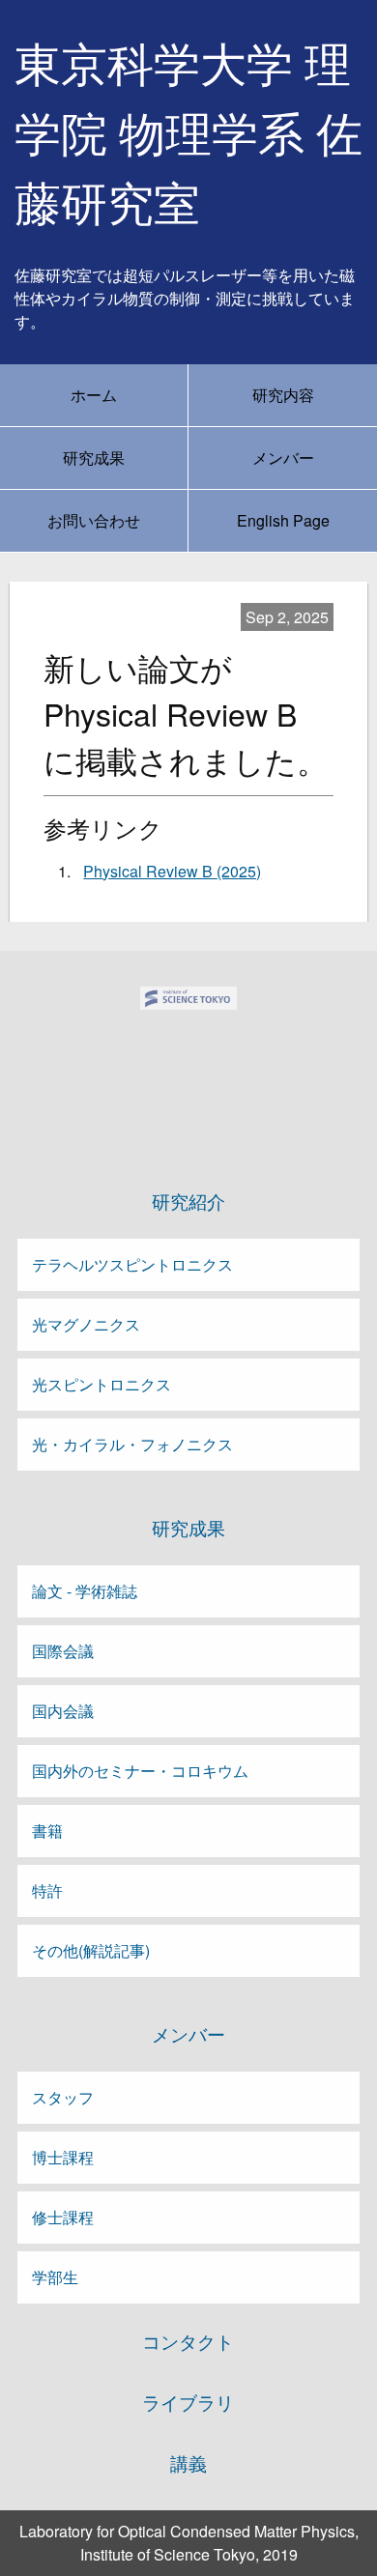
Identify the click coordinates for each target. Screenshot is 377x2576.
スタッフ (63, 2097)
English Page (283, 520)
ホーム (94, 395)
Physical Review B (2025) (172, 871)
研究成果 (94, 458)
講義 (188, 2463)
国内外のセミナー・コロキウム (140, 1771)
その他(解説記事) (91, 1950)
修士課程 (63, 2217)
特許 (47, 1890)
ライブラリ (188, 2402)
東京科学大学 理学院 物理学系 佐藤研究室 (188, 135)
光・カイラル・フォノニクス (132, 1444)
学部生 (55, 2277)
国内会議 (63, 1711)
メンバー (283, 458)
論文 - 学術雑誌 (85, 1591)
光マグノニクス (86, 1324)
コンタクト (188, 2341)
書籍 (47, 1831)
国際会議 (63, 1651)
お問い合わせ (94, 520)
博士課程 (63, 2157)
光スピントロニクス (101, 1384)
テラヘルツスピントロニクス (132, 1264)
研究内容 (283, 395)
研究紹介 (188, 1201)
